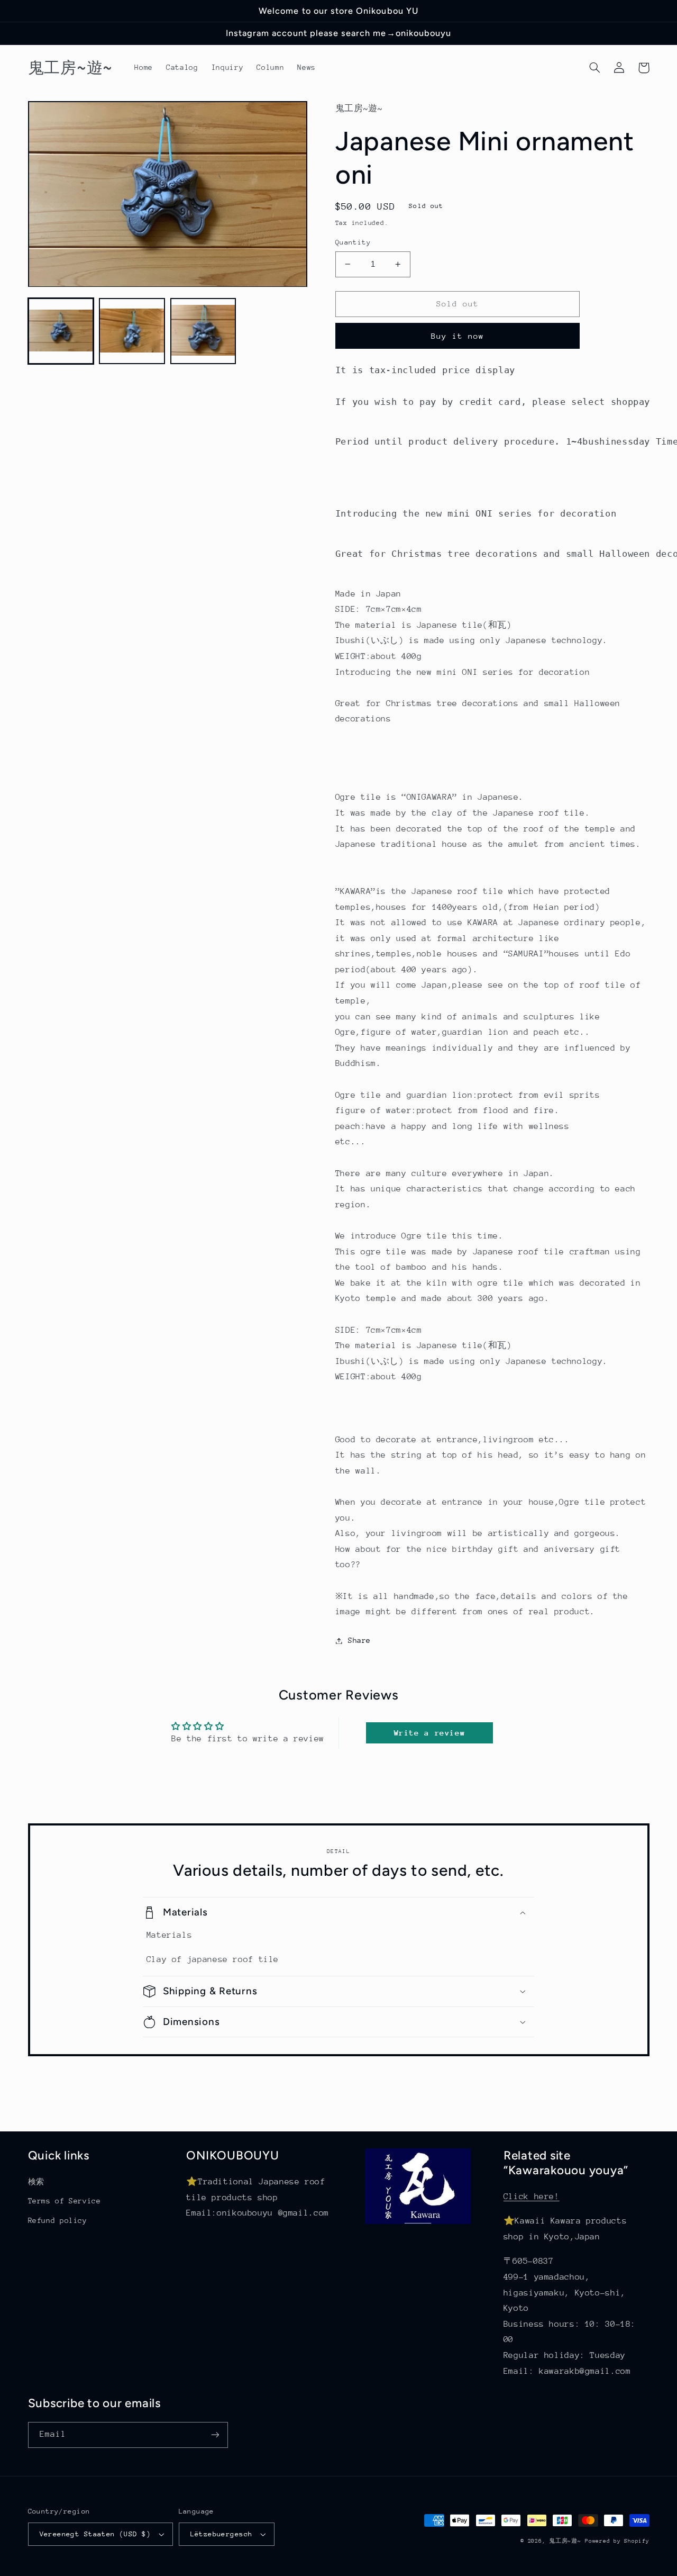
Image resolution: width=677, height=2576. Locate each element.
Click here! (532, 2197)
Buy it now (458, 336)
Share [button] (359, 1640)
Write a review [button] (430, 1733)
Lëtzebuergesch (222, 2534)
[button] (595, 68)
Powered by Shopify (617, 2541)
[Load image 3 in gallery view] (203, 331)
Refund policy (58, 2220)
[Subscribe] (215, 2435)
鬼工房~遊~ (565, 2541)
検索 (36, 2182)
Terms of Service (65, 2201)
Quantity (353, 242)
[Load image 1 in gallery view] (61, 331)
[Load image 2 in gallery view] (132, 331)
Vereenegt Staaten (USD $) (95, 2534)
